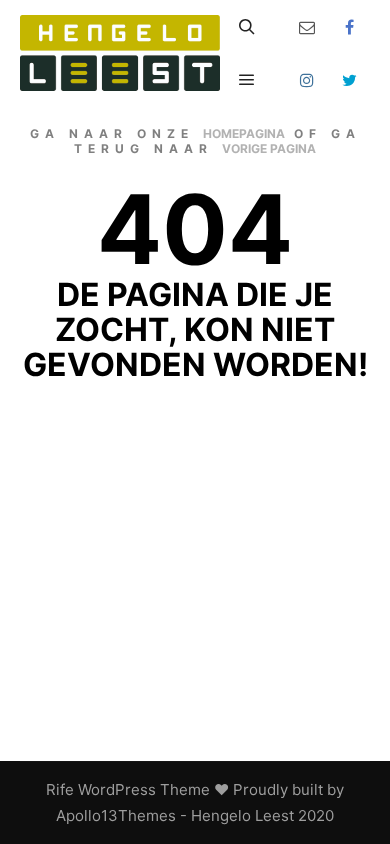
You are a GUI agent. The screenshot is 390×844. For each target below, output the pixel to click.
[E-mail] (307, 27)
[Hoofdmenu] (247, 80)
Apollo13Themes (116, 815)
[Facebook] (350, 27)
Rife (60, 789)
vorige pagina (269, 148)
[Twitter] (350, 80)
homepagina (244, 133)
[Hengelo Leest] (120, 53)
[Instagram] (307, 80)
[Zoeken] (247, 27)
